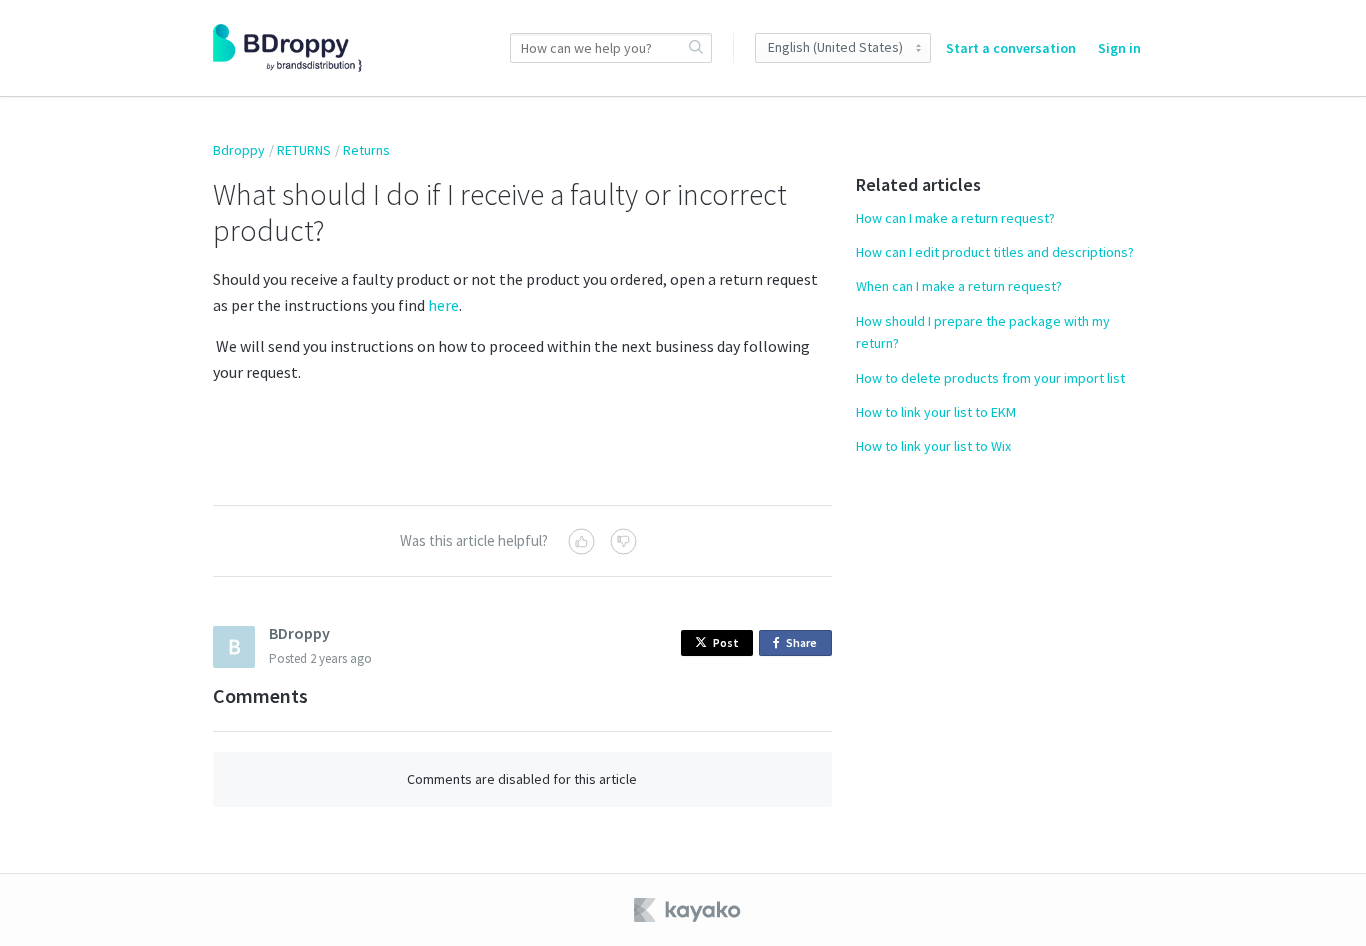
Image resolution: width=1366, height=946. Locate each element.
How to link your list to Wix (933, 446)
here (443, 305)
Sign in (1119, 48)
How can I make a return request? (955, 218)
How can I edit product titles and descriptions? (995, 252)
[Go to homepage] (287, 48)
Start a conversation (1011, 48)
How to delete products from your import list (990, 378)
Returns (366, 150)
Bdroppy (239, 150)
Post (726, 642)
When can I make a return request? (959, 286)
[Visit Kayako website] (689, 910)
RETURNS (304, 150)
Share (805, 645)
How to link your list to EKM (936, 412)
